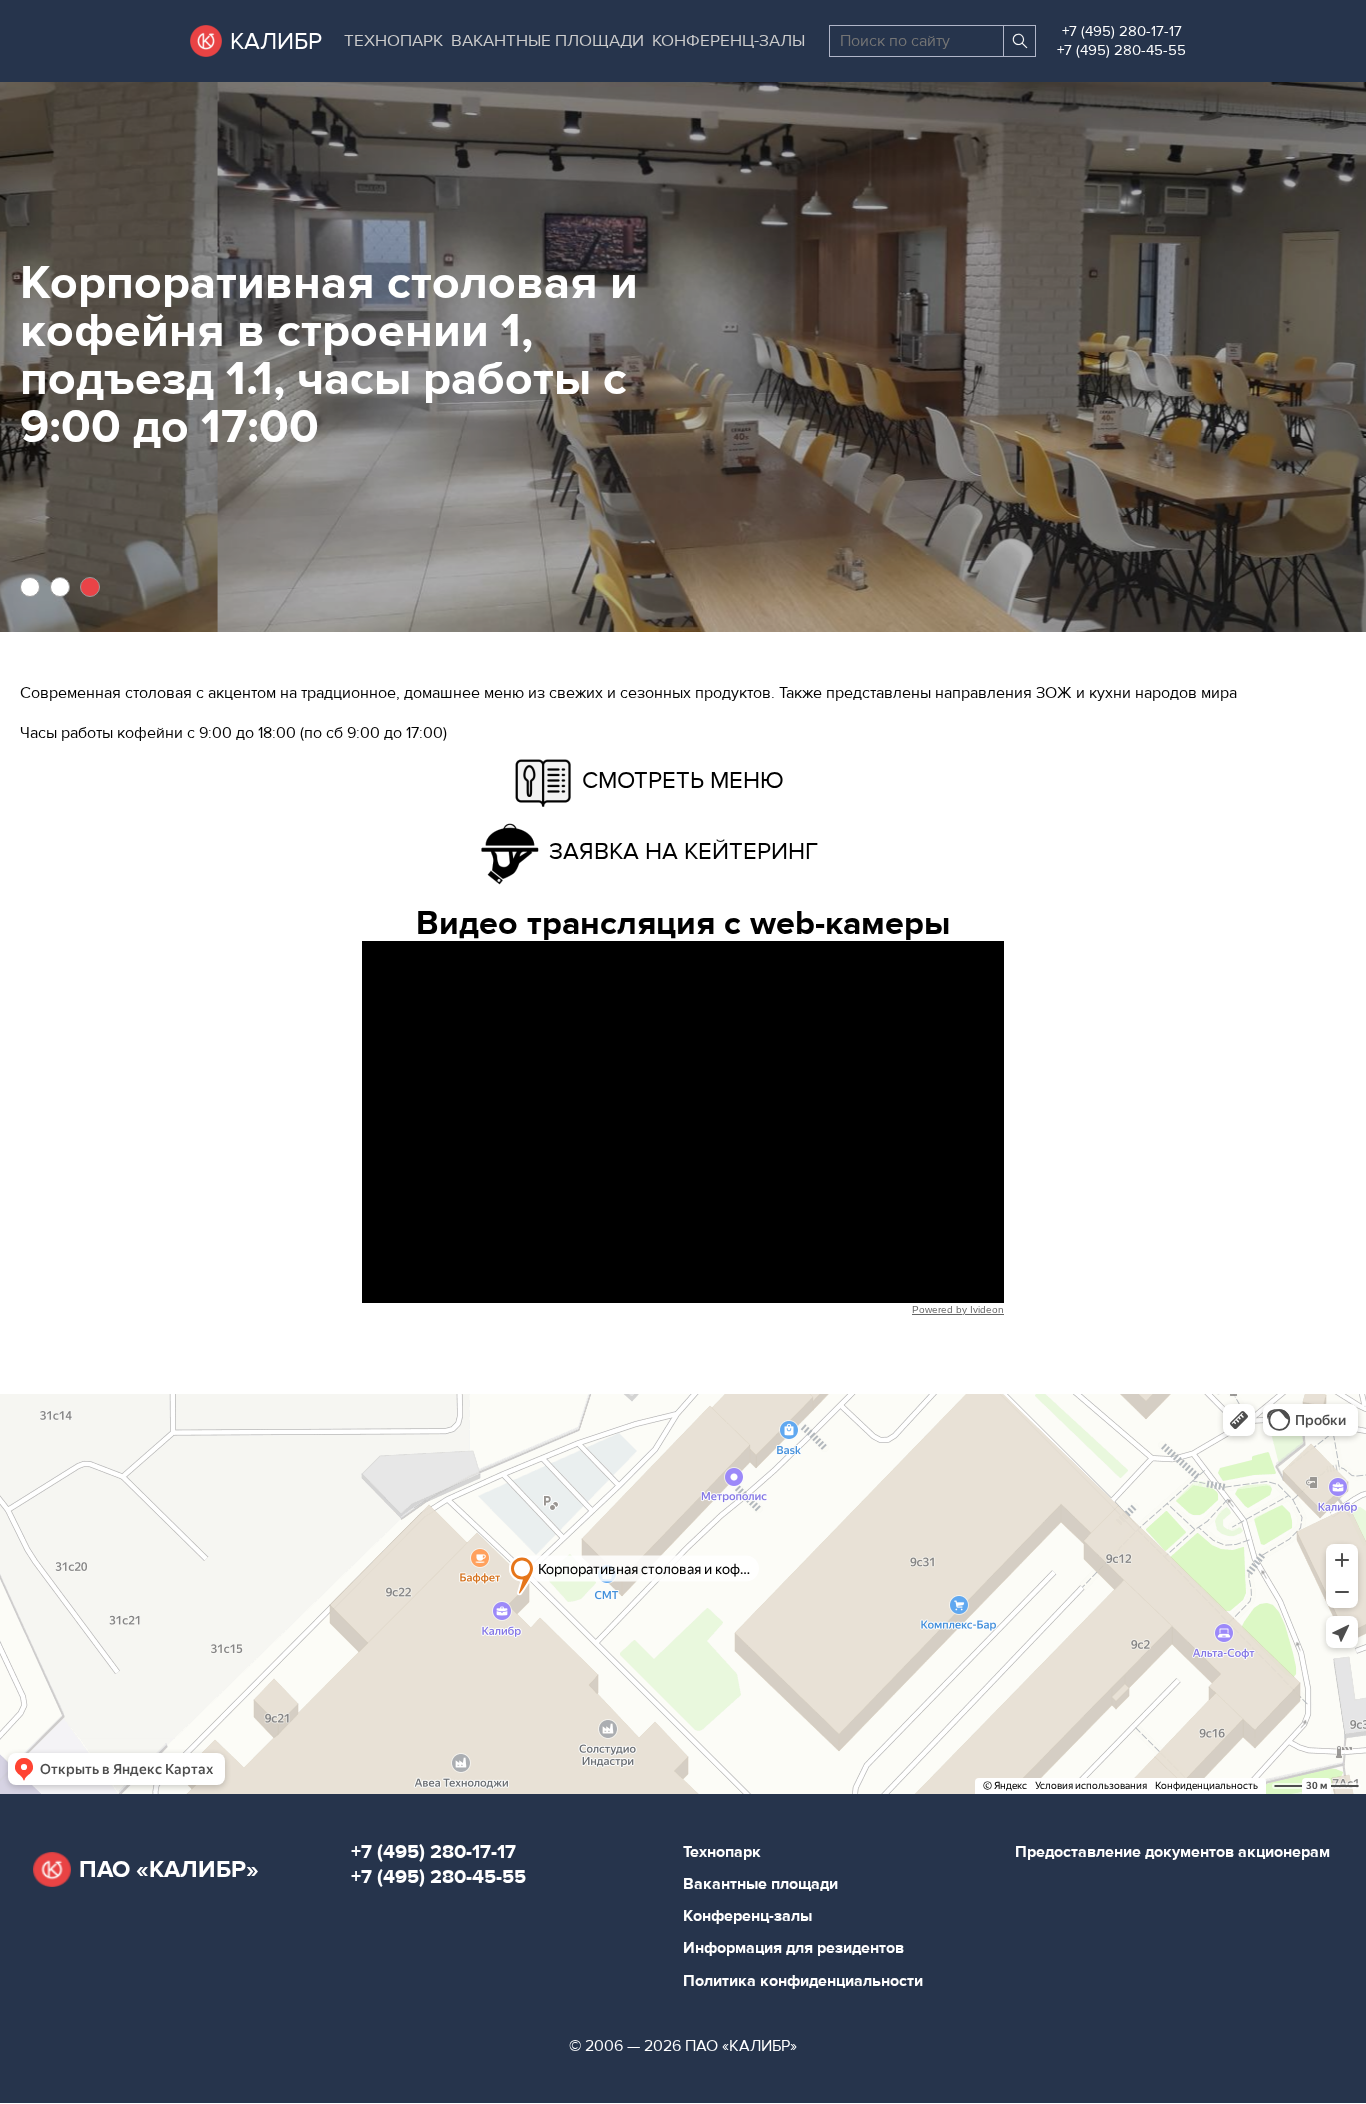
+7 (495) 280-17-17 (1122, 31)
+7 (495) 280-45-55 (1121, 50)
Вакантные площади (547, 41)
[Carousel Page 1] (30, 587)
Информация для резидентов (793, 1948)
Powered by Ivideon (958, 1309)
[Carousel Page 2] (60, 587)
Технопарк (393, 41)
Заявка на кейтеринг (683, 851)
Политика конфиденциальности (803, 1981)
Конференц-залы (728, 41)
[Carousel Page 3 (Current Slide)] (90, 587)
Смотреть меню (683, 780)
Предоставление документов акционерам (1172, 1852)
